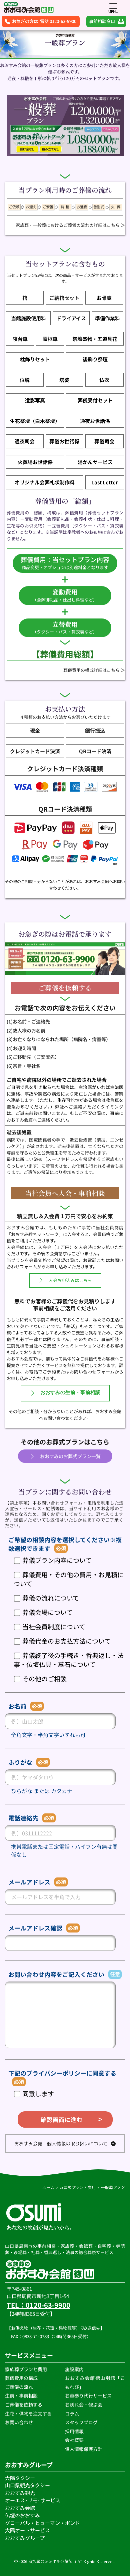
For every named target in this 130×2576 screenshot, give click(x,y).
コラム (72, 2414)
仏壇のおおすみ (22, 2515)
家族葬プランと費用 (26, 2369)
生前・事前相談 (22, 2396)
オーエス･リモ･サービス (33, 2500)
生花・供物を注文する (29, 2414)
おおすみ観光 (20, 2493)
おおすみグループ (25, 2538)
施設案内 (74, 2369)
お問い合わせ (19, 2422)
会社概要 (74, 2440)
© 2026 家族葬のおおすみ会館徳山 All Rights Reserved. (65, 2561)
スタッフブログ (82, 2422)
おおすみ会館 (20, 2508)
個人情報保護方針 (84, 2449)
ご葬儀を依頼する (24, 2405)
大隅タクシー (20, 2478)
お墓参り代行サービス (88, 2396)
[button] (113, 6)
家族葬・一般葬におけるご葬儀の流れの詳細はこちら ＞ (70, 225)
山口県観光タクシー (27, 2485)
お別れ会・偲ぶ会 (84, 2405)
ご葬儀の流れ (19, 2387)
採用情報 (74, 2431)
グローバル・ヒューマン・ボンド (43, 2523)
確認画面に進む (62, 2119)
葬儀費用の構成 (21, 2378)
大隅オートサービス (27, 2530)
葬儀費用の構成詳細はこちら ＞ (94, 670)
